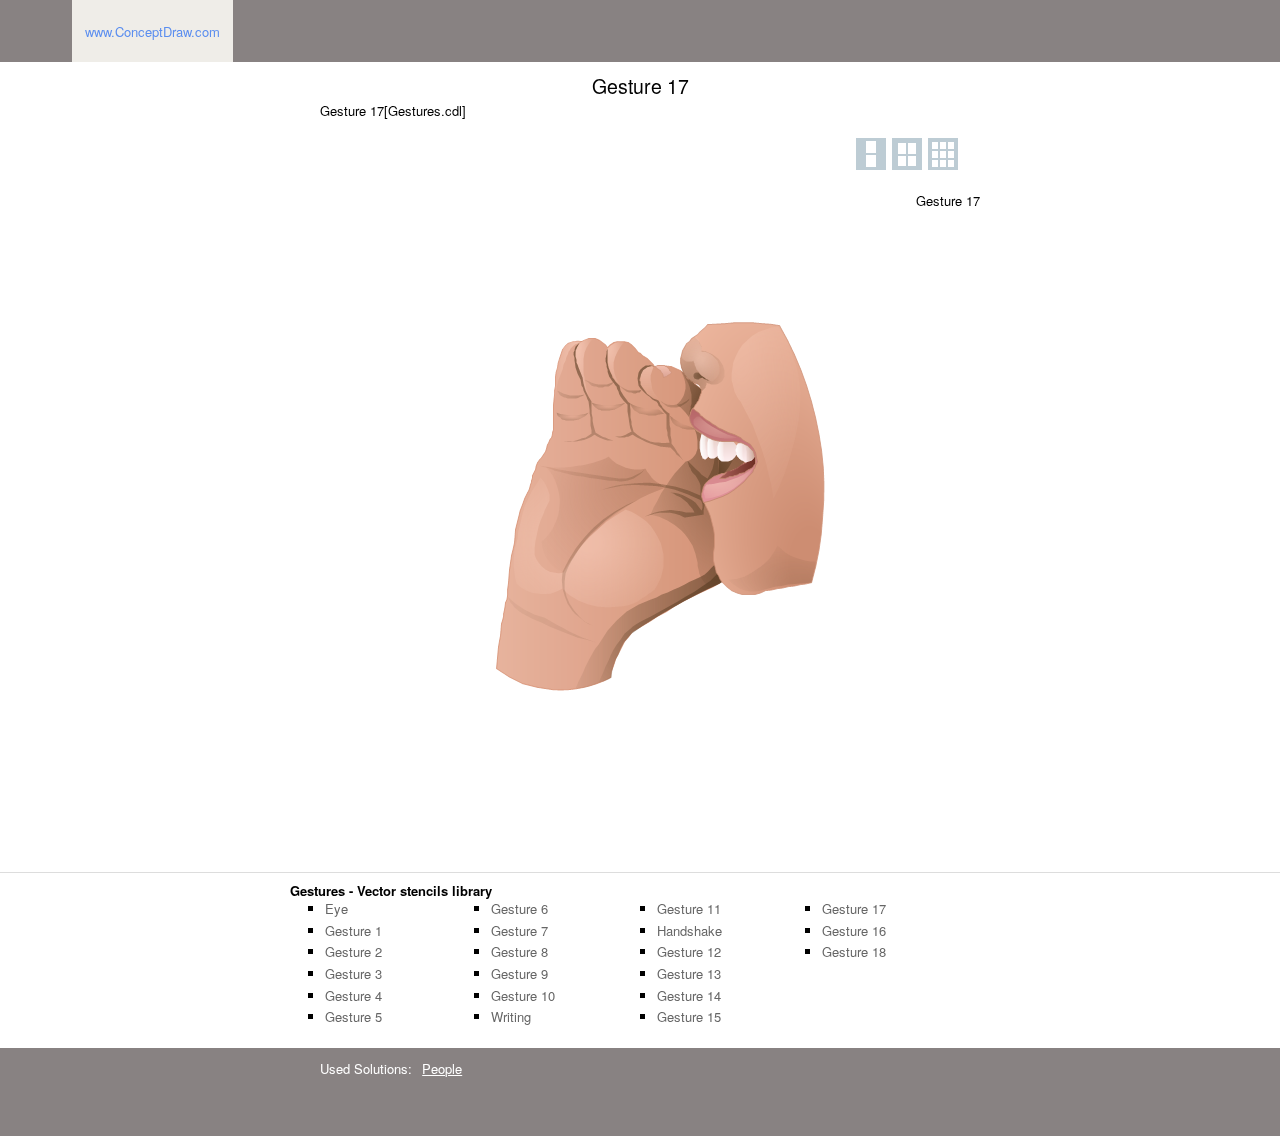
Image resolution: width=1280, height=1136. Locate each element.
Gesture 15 (689, 1017)
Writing (511, 1017)
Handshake (689, 931)
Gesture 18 (854, 952)
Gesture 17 (854, 909)
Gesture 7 (519, 931)
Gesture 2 (353, 952)
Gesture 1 (353, 931)
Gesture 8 (519, 952)
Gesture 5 (353, 1017)
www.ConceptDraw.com (152, 31)
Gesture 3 (353, 974)
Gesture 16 (854, 931)
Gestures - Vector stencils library (391, 890)
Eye (336, 909)
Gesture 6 (519, 909)
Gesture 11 (689, 909)
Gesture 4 (353, 996)
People (442, 1068)
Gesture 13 (689, 974)
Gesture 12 (689, 952)
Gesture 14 (689, 996)
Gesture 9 (519, 974)
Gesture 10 (523, 996)
